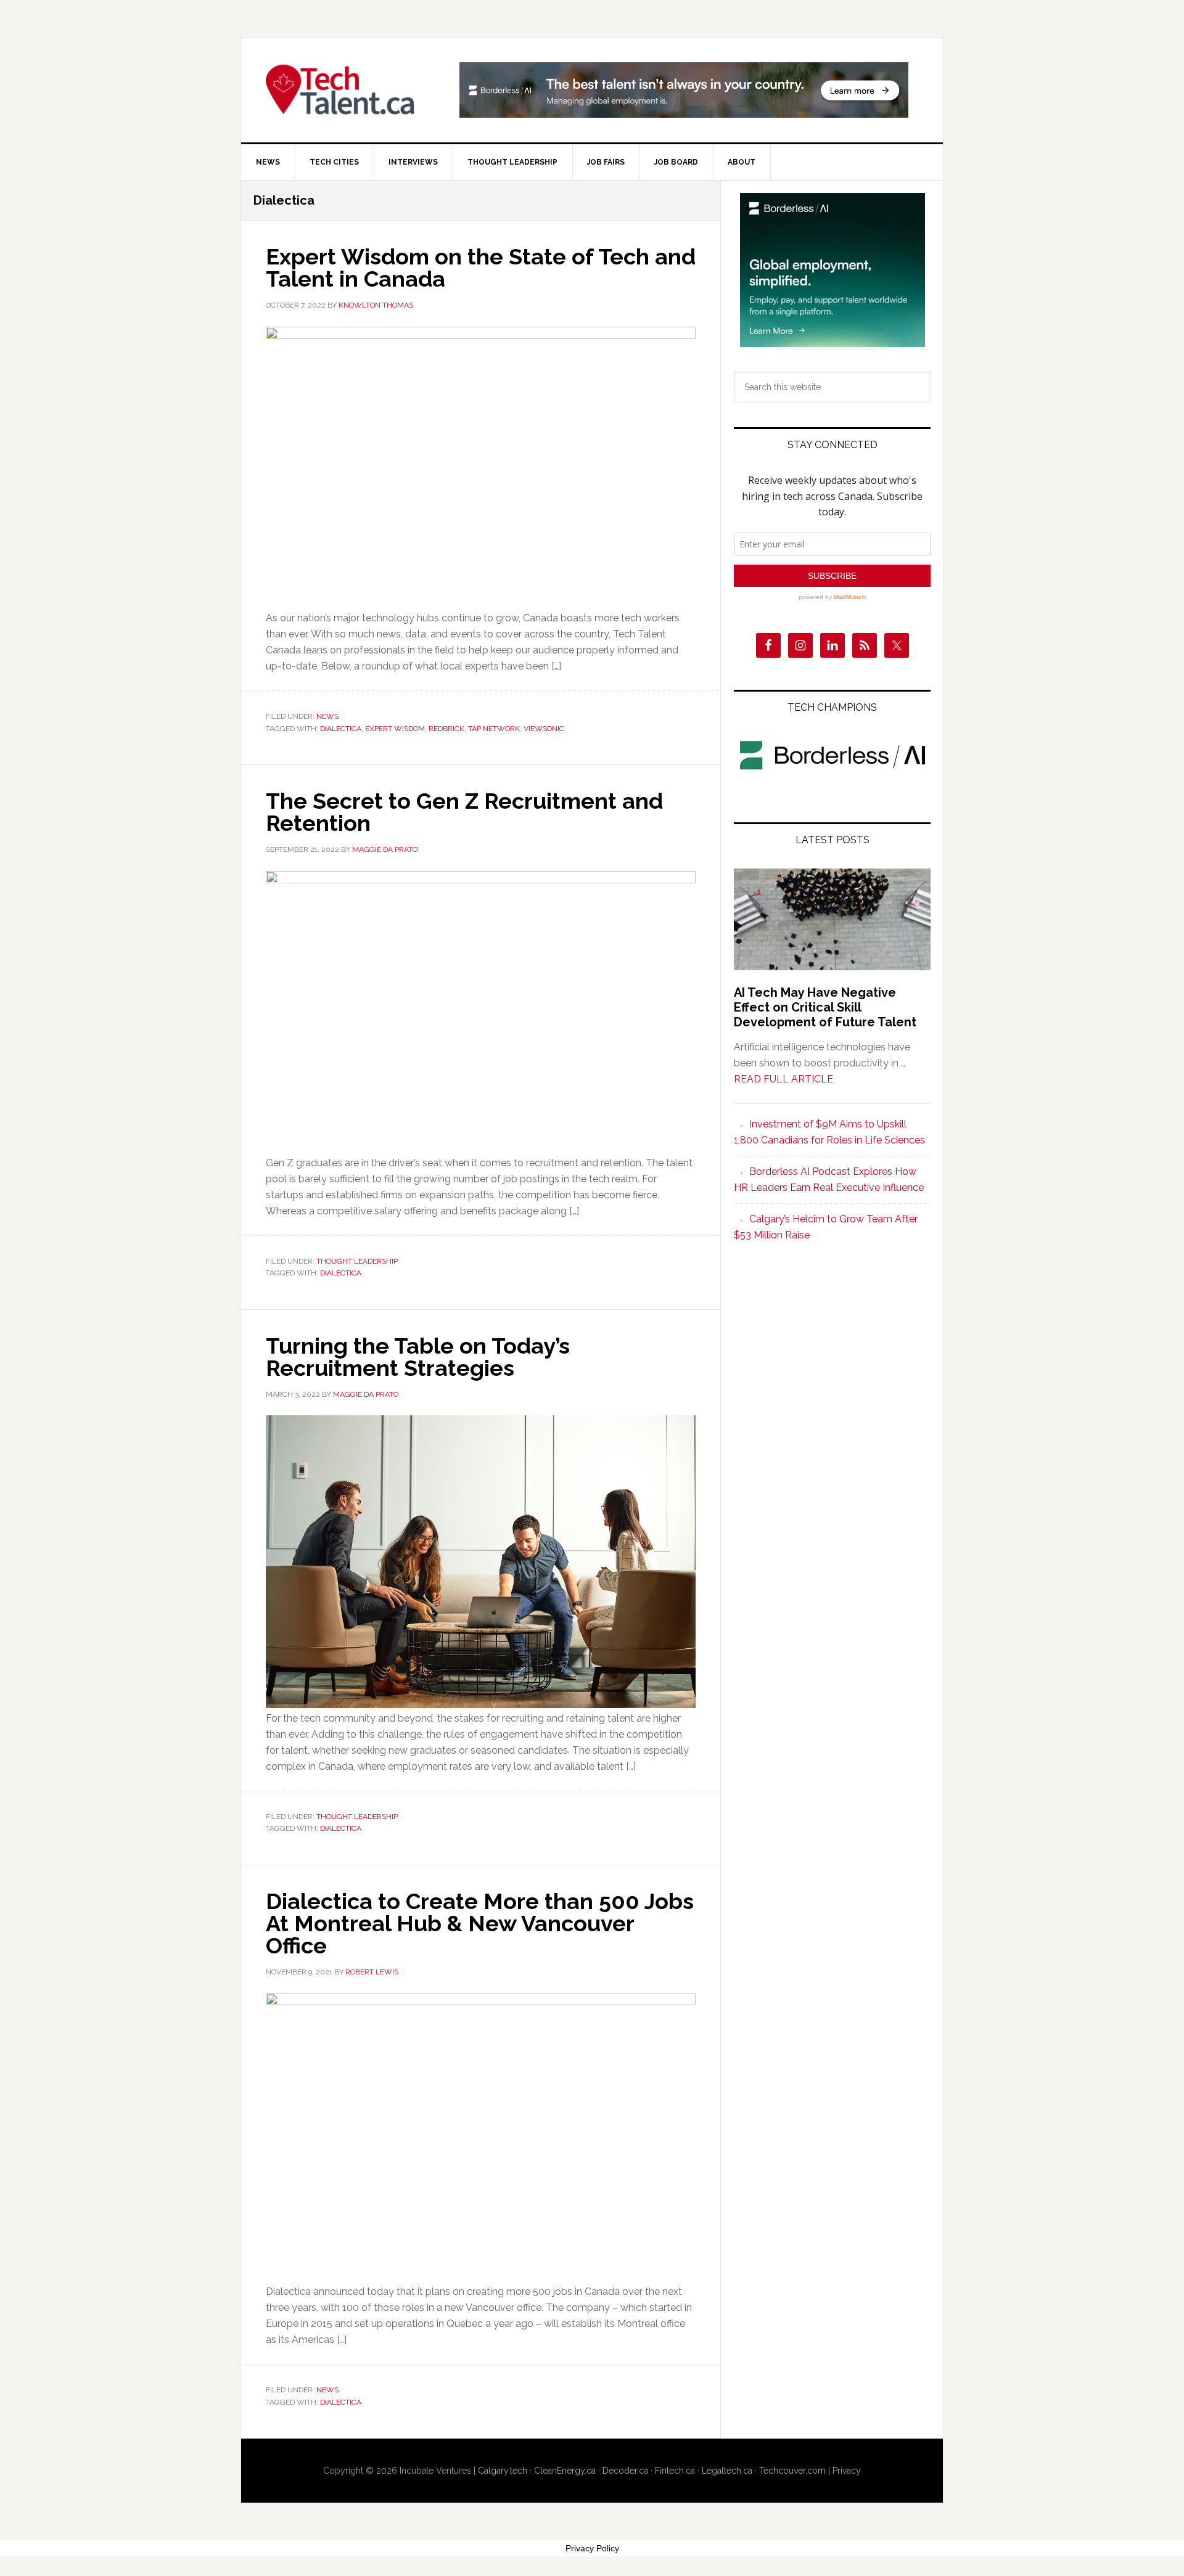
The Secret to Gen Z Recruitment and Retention (464, 812)
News (327, 716)
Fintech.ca (675, 2471)
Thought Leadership (357, 1261)
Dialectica (341, 729)
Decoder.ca (625, 2471)
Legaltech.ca (727, 2471)
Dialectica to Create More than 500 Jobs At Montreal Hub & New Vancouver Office (480, 1923)
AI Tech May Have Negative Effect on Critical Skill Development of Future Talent (825, 1007)
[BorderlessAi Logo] (832, 772)
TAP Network (494, 729)
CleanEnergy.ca (565, 2471)
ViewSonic (544, 729)
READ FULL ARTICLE (783, 1079)
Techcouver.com (792, 2471)
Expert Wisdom (395, 729)
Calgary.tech (503, 2471)
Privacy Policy (592, 2548)
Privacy (847, 2471)
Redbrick (446, 729)
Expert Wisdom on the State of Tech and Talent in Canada (481, 268)
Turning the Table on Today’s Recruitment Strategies (418, 1357)
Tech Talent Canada (346, 90)
